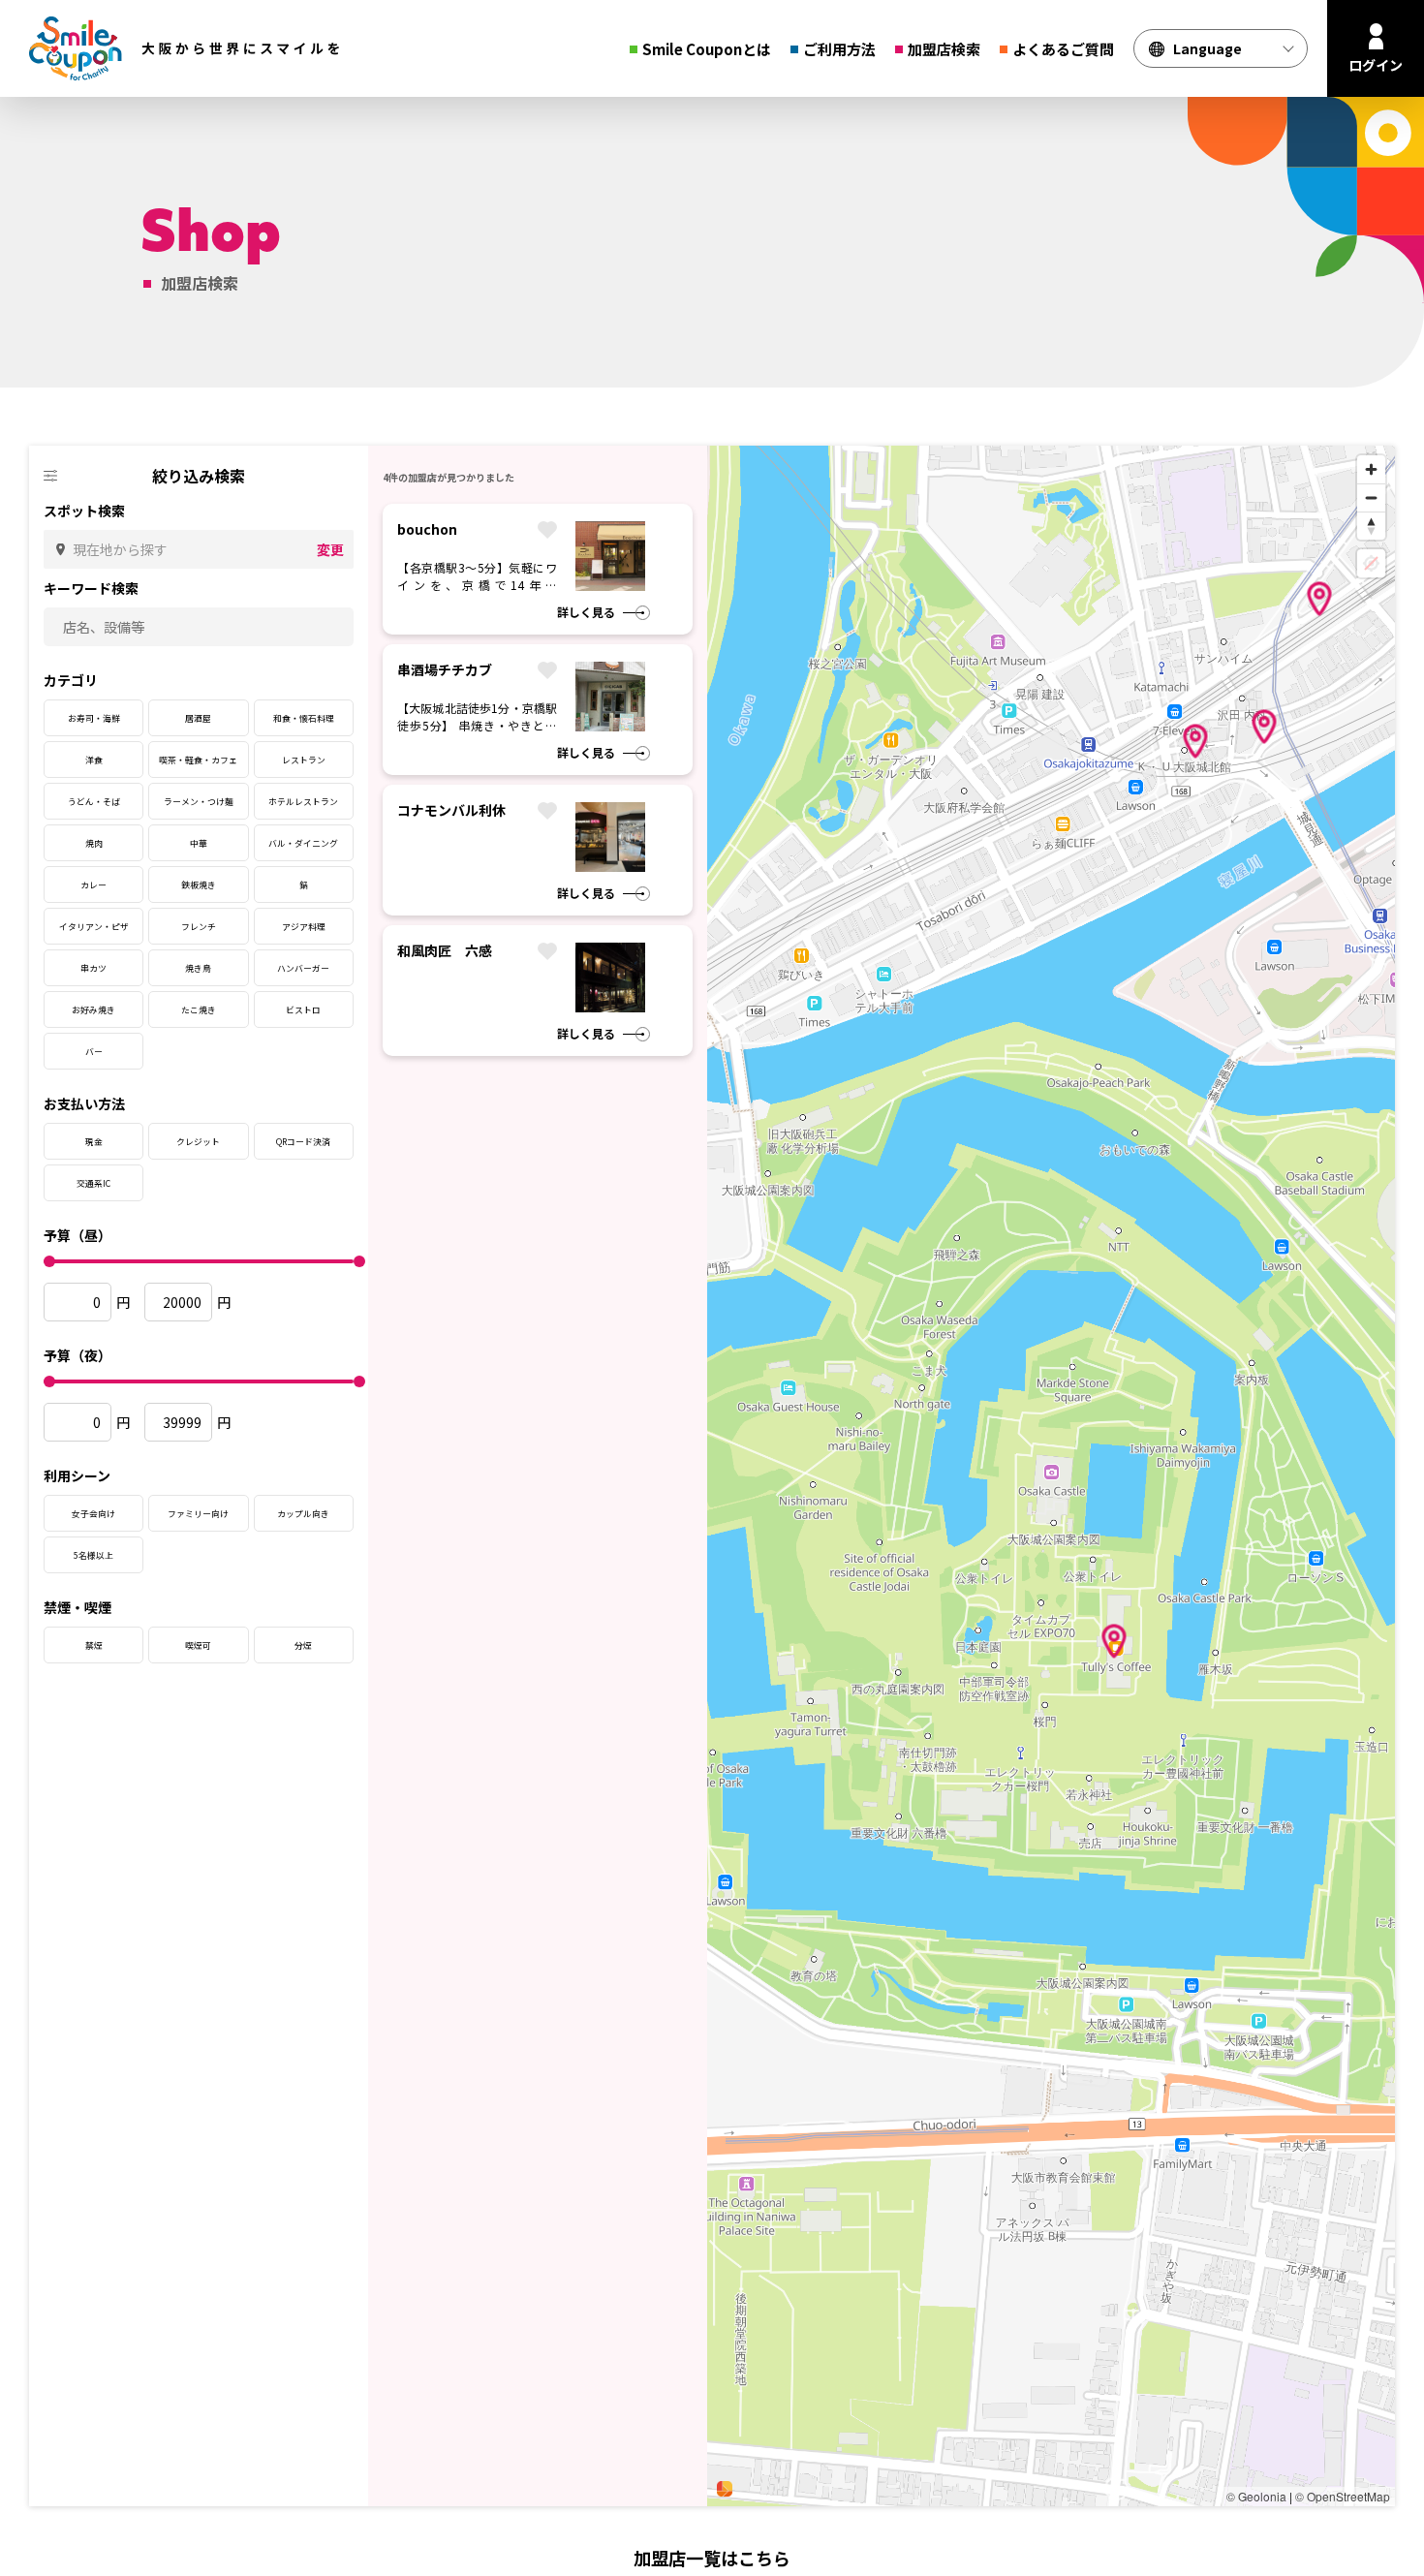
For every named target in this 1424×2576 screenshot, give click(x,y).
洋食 (94, 760)
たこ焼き (199, 1010)
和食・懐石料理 (304, 718)
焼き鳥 (198, 968)
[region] (1051, 1476)
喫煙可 (198, 1645)
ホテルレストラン (303, 802)
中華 (199, 843)
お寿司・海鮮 (94, 718)
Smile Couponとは (707, 49)
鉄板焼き (199, 885)
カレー (93, 885)
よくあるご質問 (1063, 49)
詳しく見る (586, 612)
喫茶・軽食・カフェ (198, 760)
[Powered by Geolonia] (725, 2489)
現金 (94, 1142)
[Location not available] (1371, 563)
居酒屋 (198, 718)
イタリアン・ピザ (94, 927)
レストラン (304, 760)
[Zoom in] (1371, 469)
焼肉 (94, 843)
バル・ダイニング (303, 843)
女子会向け (93, 1514)
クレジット (198, 1142)
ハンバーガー (303, 968)
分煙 (303, 1645)
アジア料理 (304, 927)
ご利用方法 (839, 49)
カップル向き (303, 1514)
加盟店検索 (944, 49)
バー (94, 1052)
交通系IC (93, 1183)
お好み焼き (93, 1010)
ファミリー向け (198, 1514)
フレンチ (199, 927)
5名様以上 (93, 1555)
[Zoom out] (1371, 497)
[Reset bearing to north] (1371, 526)
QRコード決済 (303, 1142)
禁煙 (94, 1645)
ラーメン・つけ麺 (199, 802)
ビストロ (303, 1010)
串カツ (93, 968)
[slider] (49, 1261)
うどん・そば (94, 802)
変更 (330, 549)
